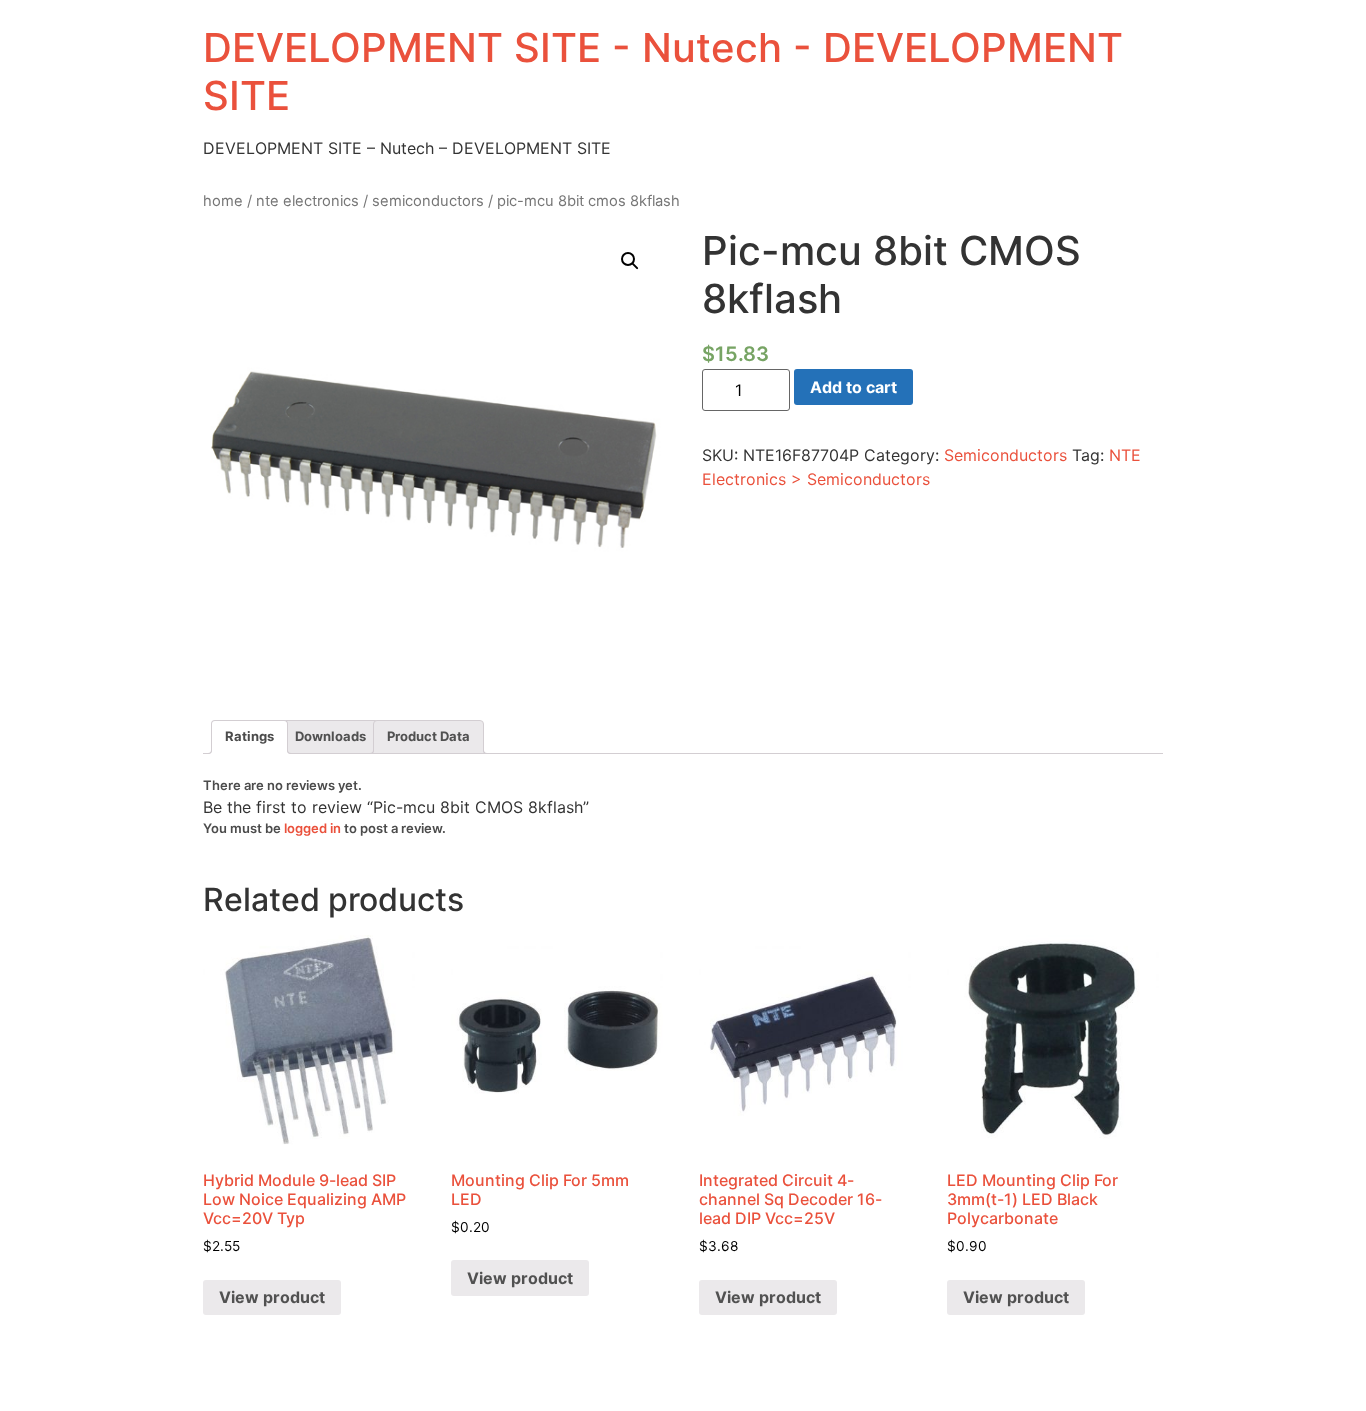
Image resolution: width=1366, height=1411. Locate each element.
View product (272, 1297)
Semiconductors (428, 201)
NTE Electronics (307, 201)
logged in (312, 828)
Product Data (428, 736)
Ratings (249, 736)
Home (223, 201)
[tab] (249, 737)
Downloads (330, 736)
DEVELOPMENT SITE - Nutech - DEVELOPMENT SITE (663, 71)
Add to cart (853, 387)
